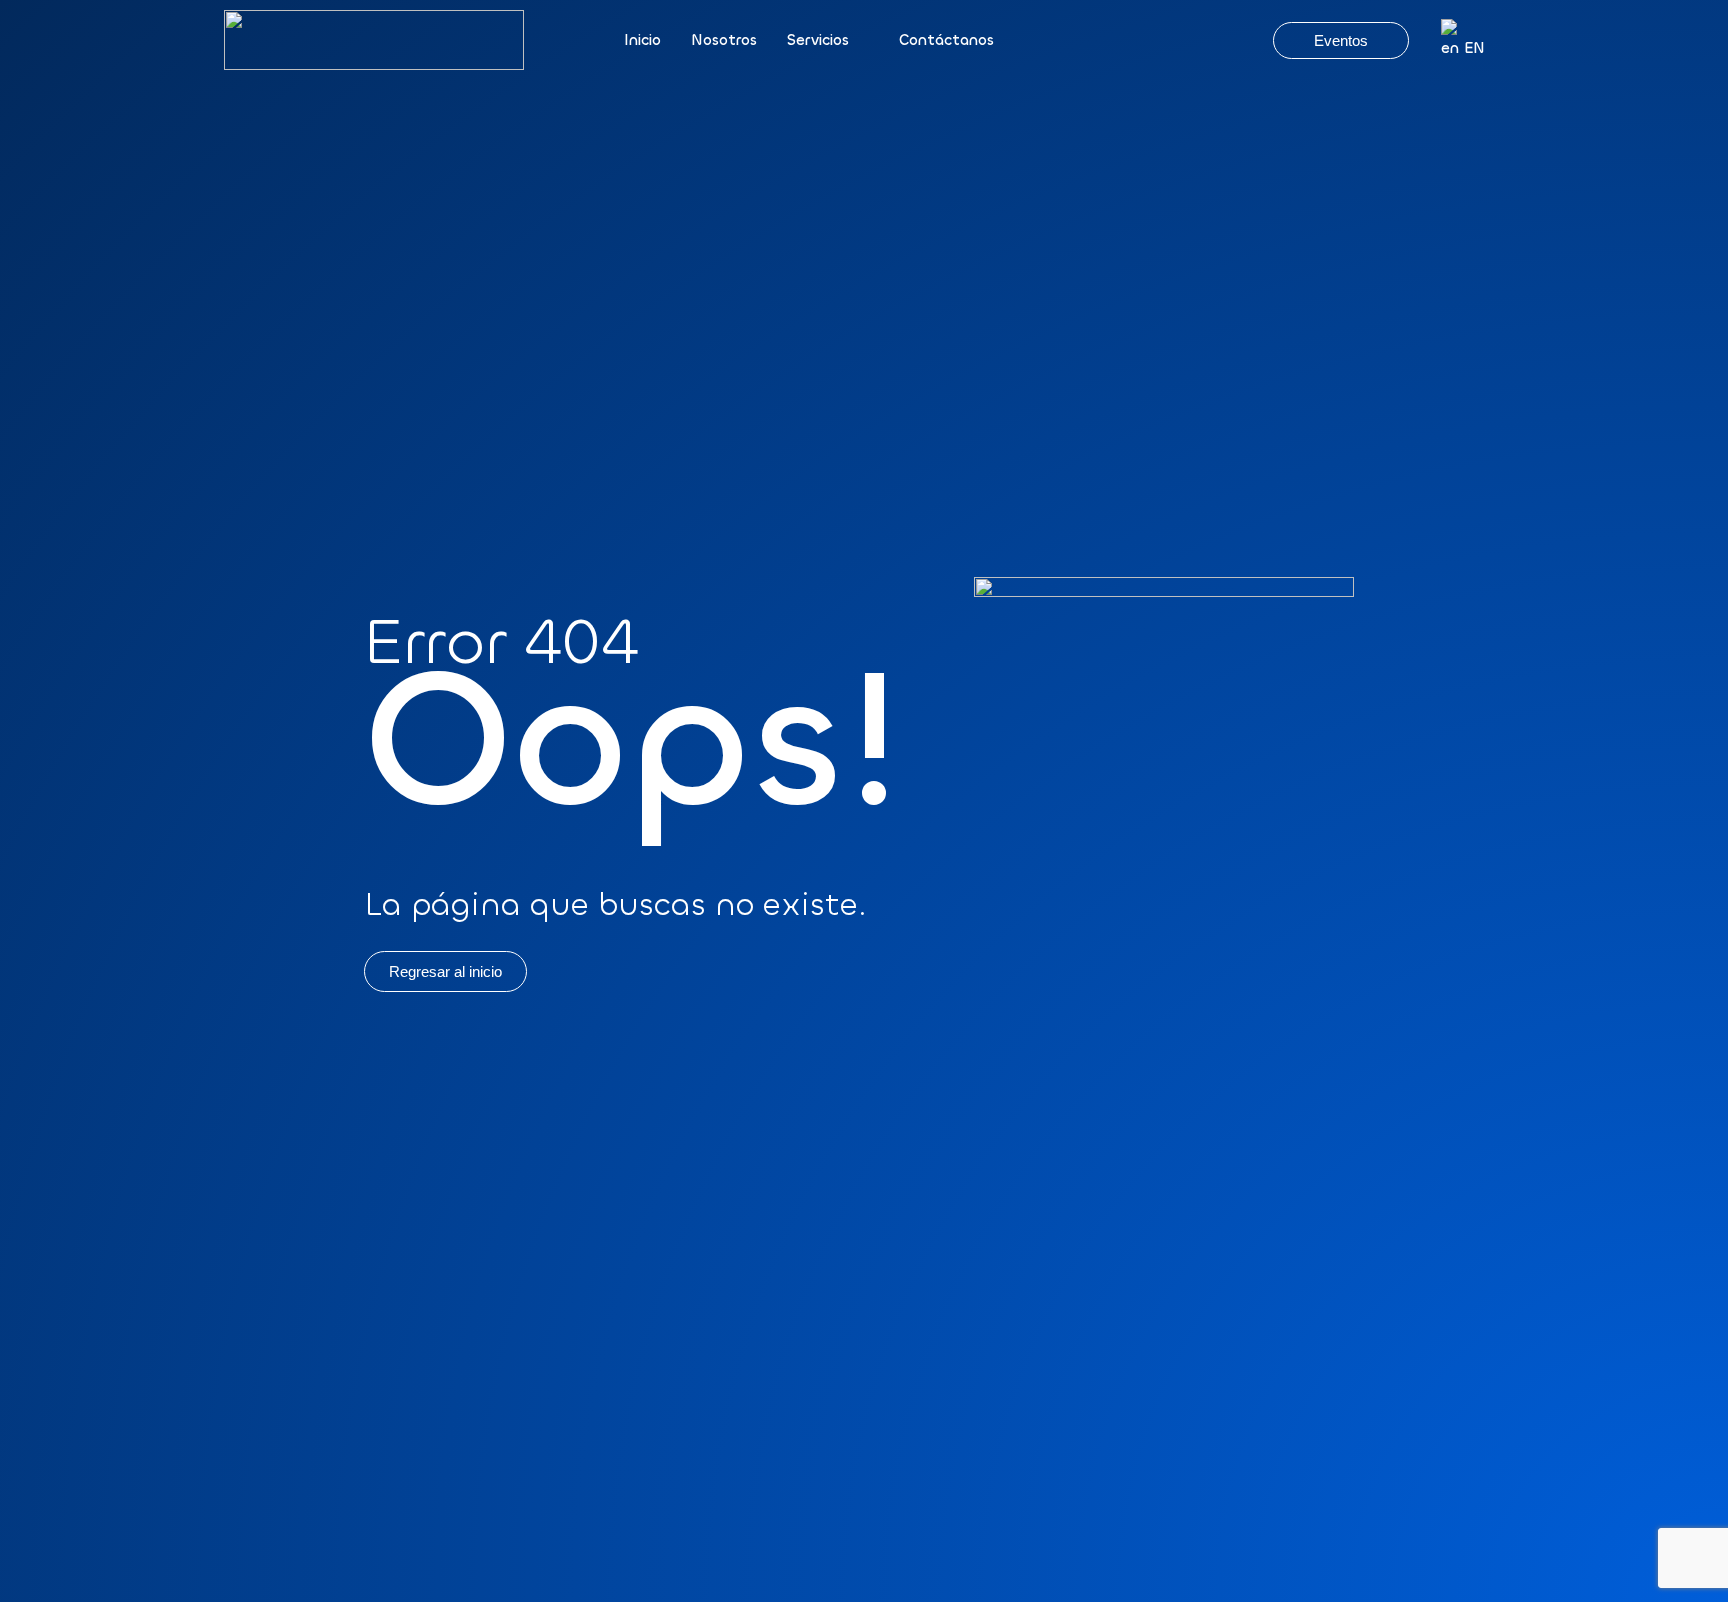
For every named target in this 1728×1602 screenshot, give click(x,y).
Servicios (818, 40)
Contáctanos (946, 40)
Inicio (642, 40)
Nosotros (724, 40)
